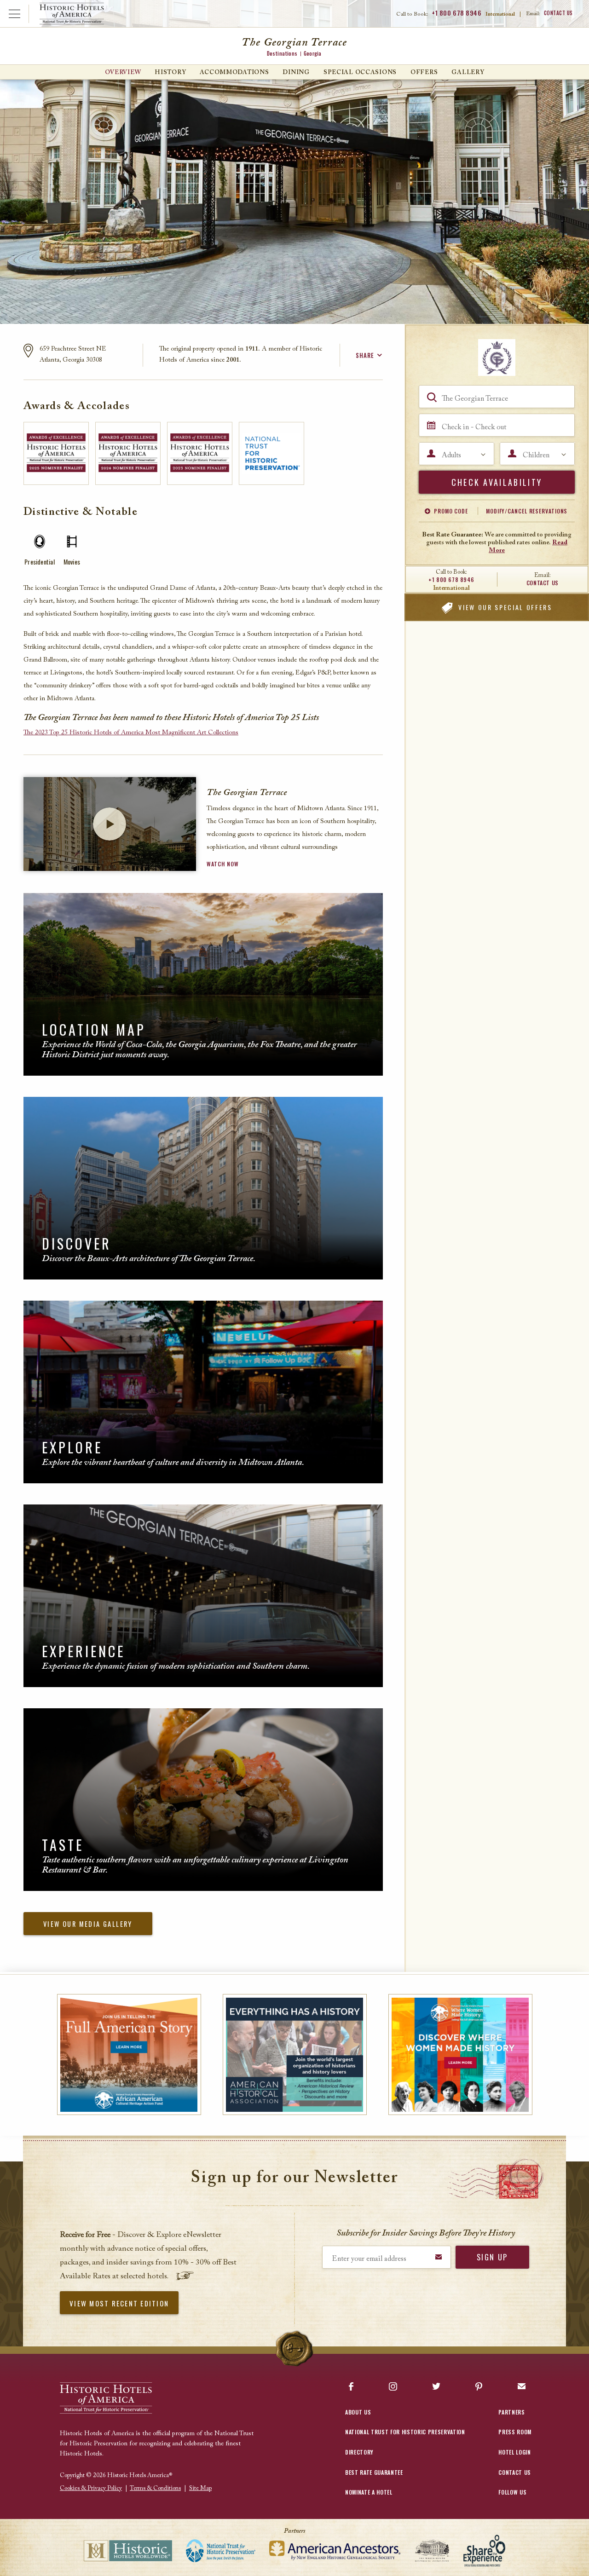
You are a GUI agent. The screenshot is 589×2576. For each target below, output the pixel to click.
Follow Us (512, 2492)
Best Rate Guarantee (374, 2472)
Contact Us (559, 13)
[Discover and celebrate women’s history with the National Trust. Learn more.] (460, 2054)
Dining (296, 72)
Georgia (312, 53)
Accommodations (234, 72)
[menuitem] (123, 72)
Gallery (468, 72)
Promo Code (451, 511)
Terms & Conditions (155, 2488)
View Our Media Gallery (88, 1924)
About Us (358, 2412)
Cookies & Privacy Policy (91, 2488)
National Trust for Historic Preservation (405, 2432)
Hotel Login (514, 2452)
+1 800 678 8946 (456, 13)
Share (365, 355)
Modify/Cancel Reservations (527, 511)
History (170, 72)
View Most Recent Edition (119, 2303)
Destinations (282, 53)
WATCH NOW (222, 864)
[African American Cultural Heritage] (129, 2054)
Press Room (515, 2432)
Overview (123, 72)
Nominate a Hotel (369, 2492)
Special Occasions (360, 72)
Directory (359, 2452)
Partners (511, 2412)
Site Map (200, 2488)
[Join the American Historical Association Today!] (295, 2054)
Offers (424, 72)
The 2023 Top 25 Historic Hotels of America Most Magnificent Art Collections (131, 733)
